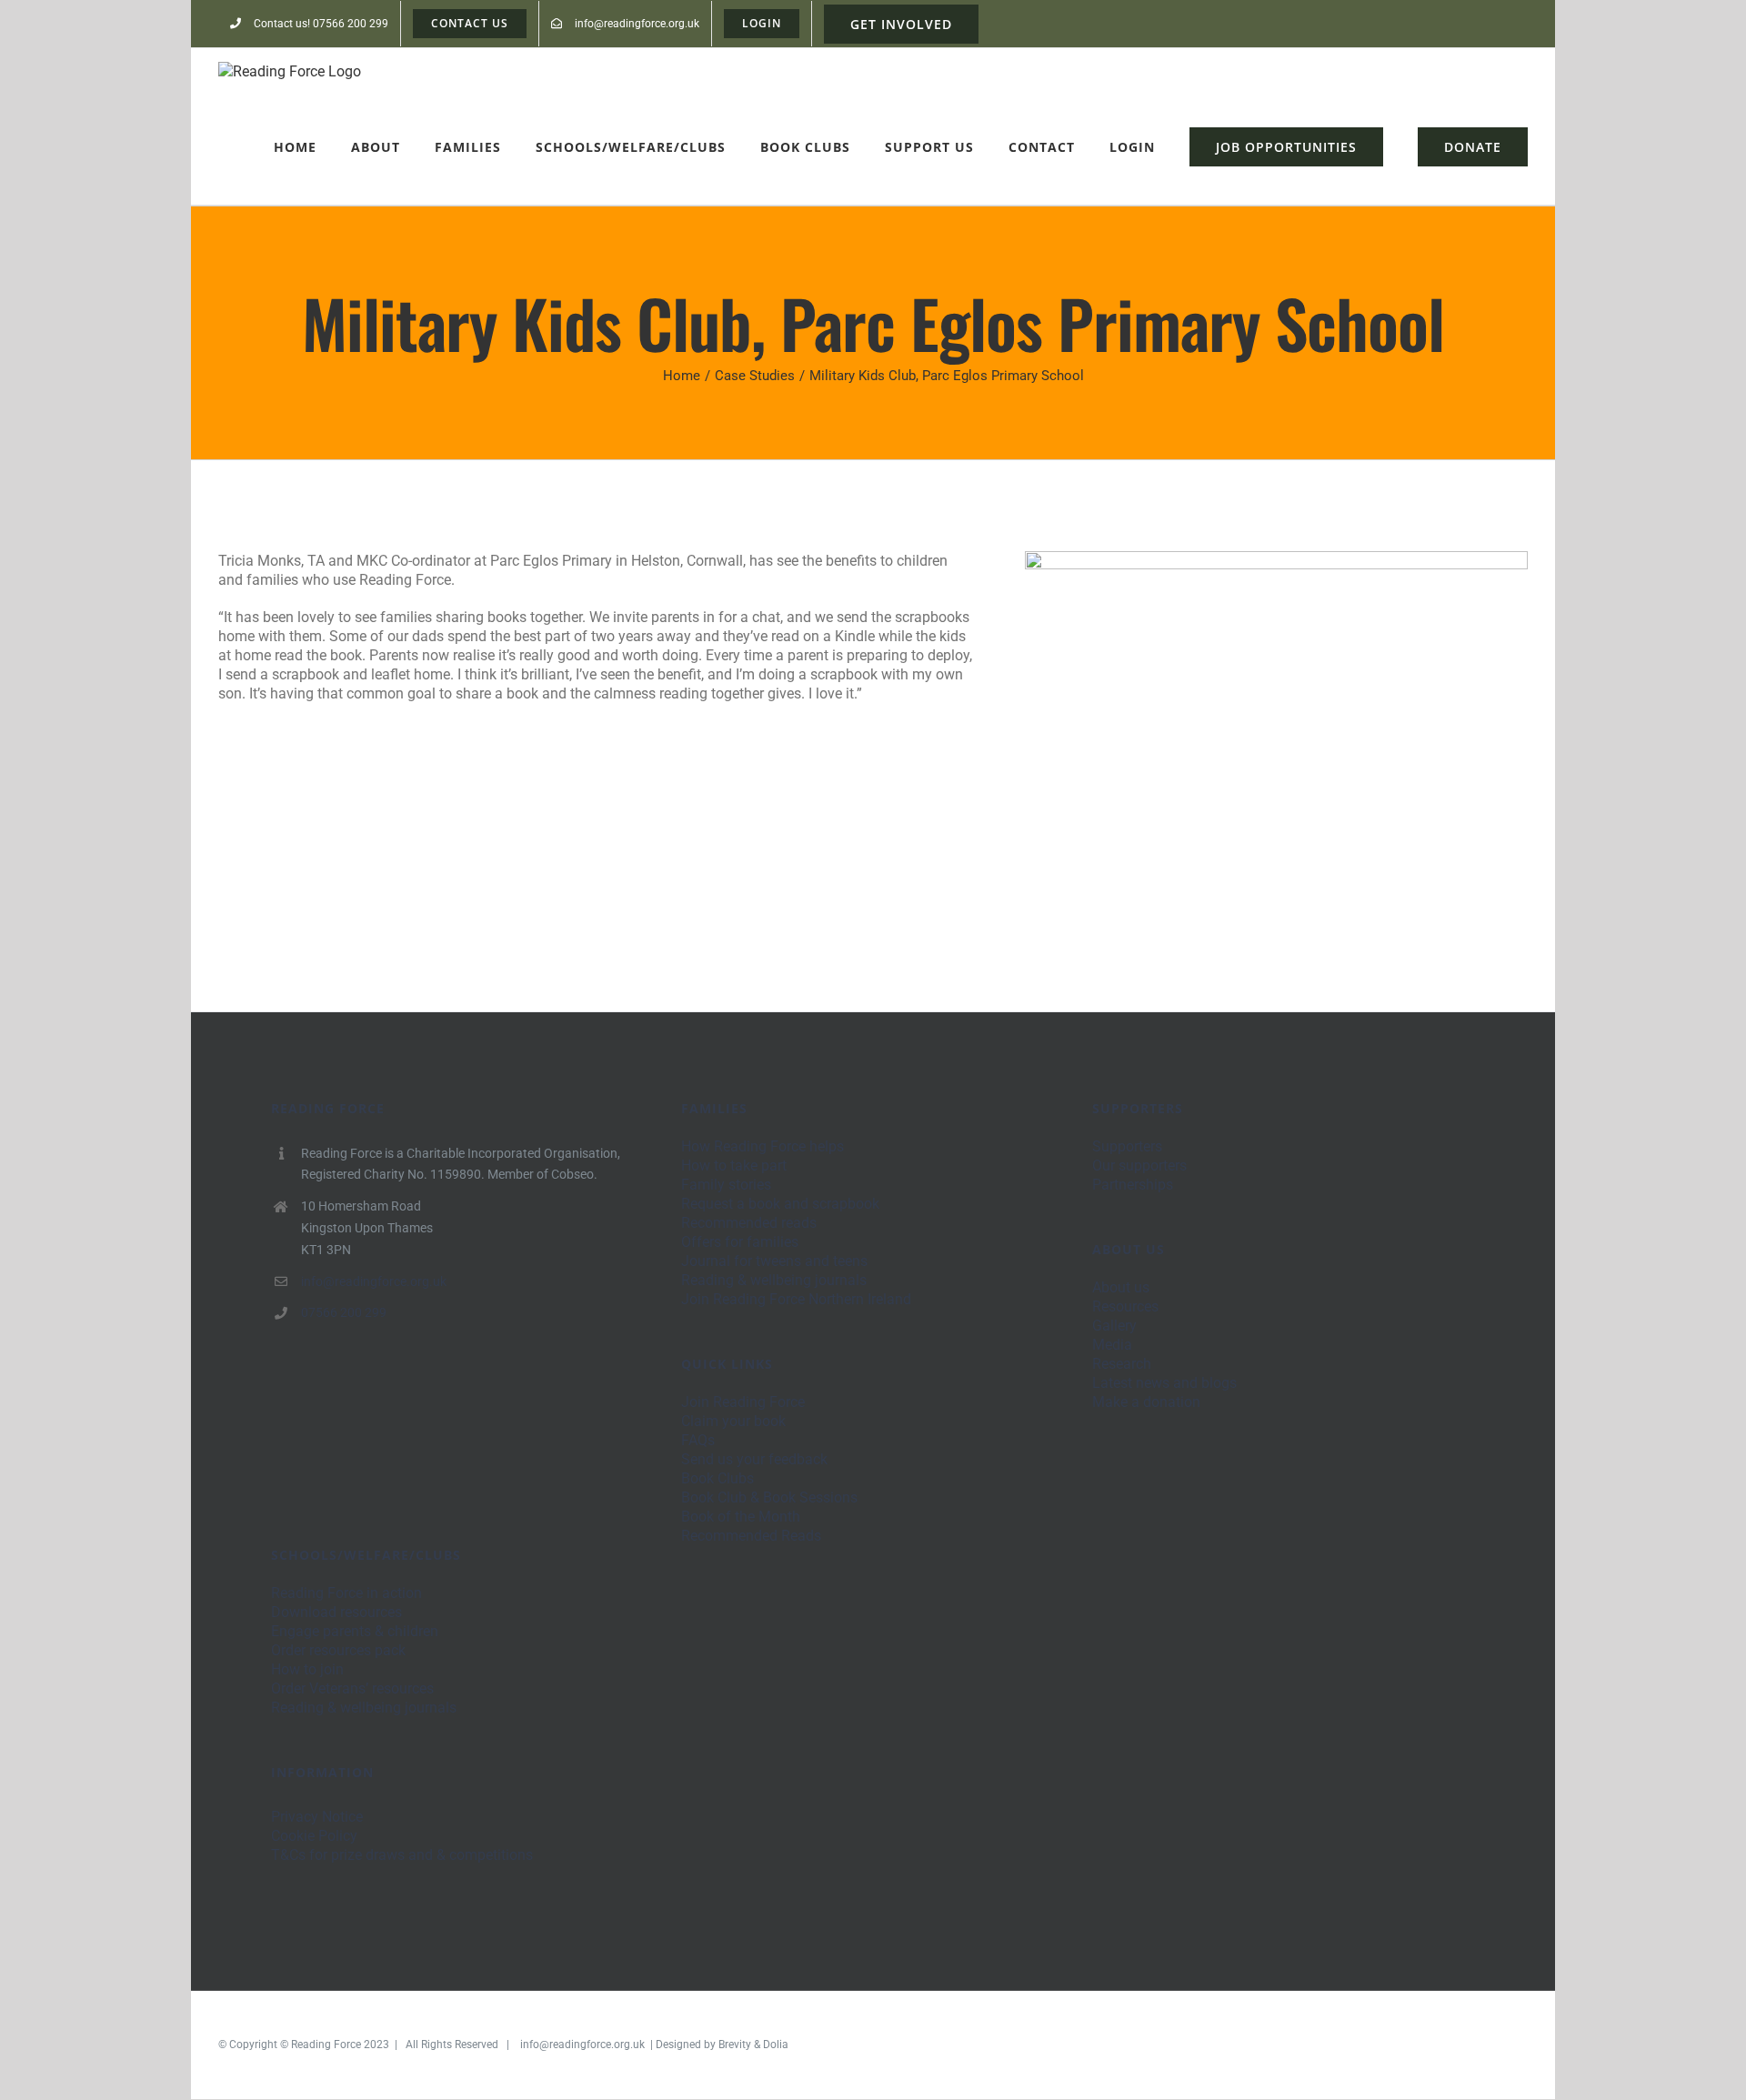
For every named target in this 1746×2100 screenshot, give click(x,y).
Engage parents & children (355, 1631)
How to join (307, 1669)
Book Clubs (717, 1478)
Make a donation (1146, 1402)
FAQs (698, 1440)
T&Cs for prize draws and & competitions (402, 1855)
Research (1122, 1364)
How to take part (734, 1166)
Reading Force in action (346, 1593)
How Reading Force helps (763, 1146)
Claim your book (733, 1421)
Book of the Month (741, 1517)
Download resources (336, 1612)
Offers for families (740, 1242)
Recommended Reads (751, 1536)
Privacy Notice (317, 1817)
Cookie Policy (314, 1836)
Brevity (735, 2045)
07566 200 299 (344, 1312)
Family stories (726, 1185)
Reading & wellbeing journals (774, 1280)
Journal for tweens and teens (774, 1261)
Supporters (1127, 1146)
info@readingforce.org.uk (374, 1281)
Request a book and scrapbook (780, 1204)
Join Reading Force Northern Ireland (796, 1299)
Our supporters (1139, 1166)
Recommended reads (749, 1223)
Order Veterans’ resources (352, 1688)
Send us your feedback (754, 1459)
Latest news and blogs (1164, 1383)
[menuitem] (309, 24)
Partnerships (1133, 1185)
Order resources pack (338, 1650)
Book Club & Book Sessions (769, 1497)
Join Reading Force (743, 1402)
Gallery (1114, 1326)
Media (1112, 1345)
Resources (1125, 1306)
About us (1121, 1287)
